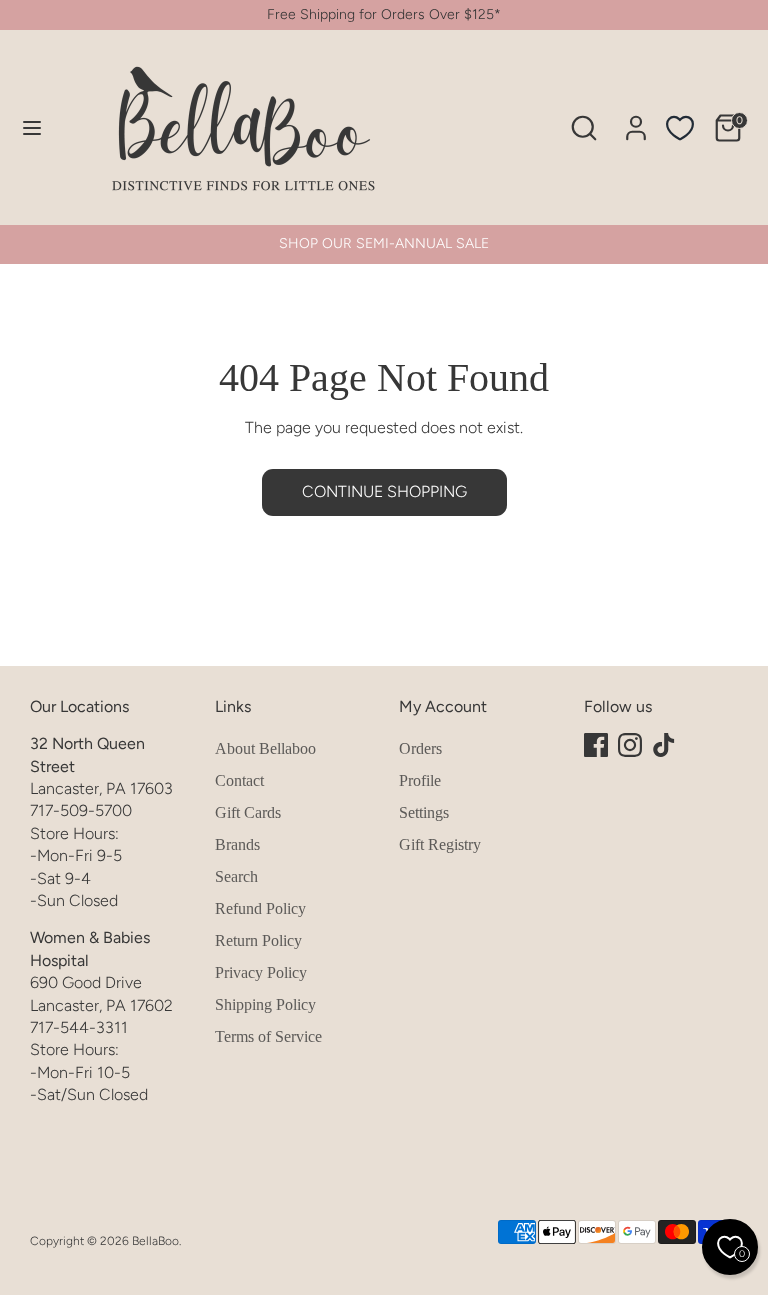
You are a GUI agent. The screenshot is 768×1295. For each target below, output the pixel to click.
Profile (420, 780)
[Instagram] (630, 745)
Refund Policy (260, 908)
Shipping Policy (265, 1004)
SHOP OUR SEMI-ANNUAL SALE (384, 243)
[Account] (636, 118)
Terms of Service (268, 1036)
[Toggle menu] (32, 127)
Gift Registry (440, 844)
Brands (237, 844)
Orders (420, 748)
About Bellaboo (265, 748)
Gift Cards (248, 812)
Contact (239, 780)
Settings (424, 812)
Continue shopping (384, 491)
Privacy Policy (261, 972)
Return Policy (258, 940)
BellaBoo (155, 1241)
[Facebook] (596, 745)
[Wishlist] (680, 128)
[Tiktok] (664, 745)
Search (236, 876)
